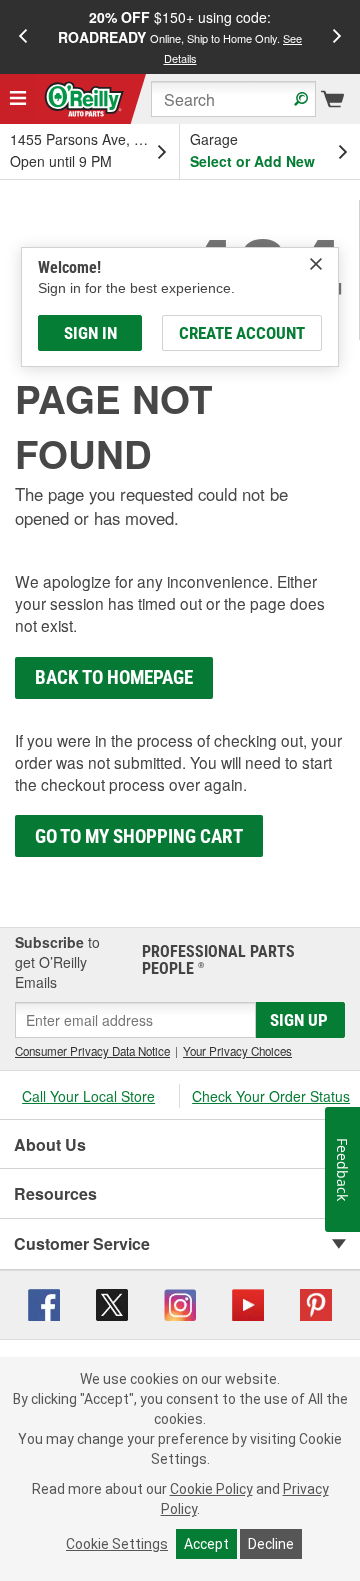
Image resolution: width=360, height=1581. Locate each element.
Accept (206, 1544)
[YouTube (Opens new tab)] (248, 1302)
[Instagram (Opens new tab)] (180, 1302)
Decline (271, 1544)
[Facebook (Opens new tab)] (44, 1302)
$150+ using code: (180, 36)
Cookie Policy (211, 1489)
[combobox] (233, 99)
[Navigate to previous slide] (23, 37)
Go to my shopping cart (139, 836)
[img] (316, 264)
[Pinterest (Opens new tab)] (316, 1302)
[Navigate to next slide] (337, 37)
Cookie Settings (117, 1544)
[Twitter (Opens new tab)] (112, 1302)
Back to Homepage (114, 677)
